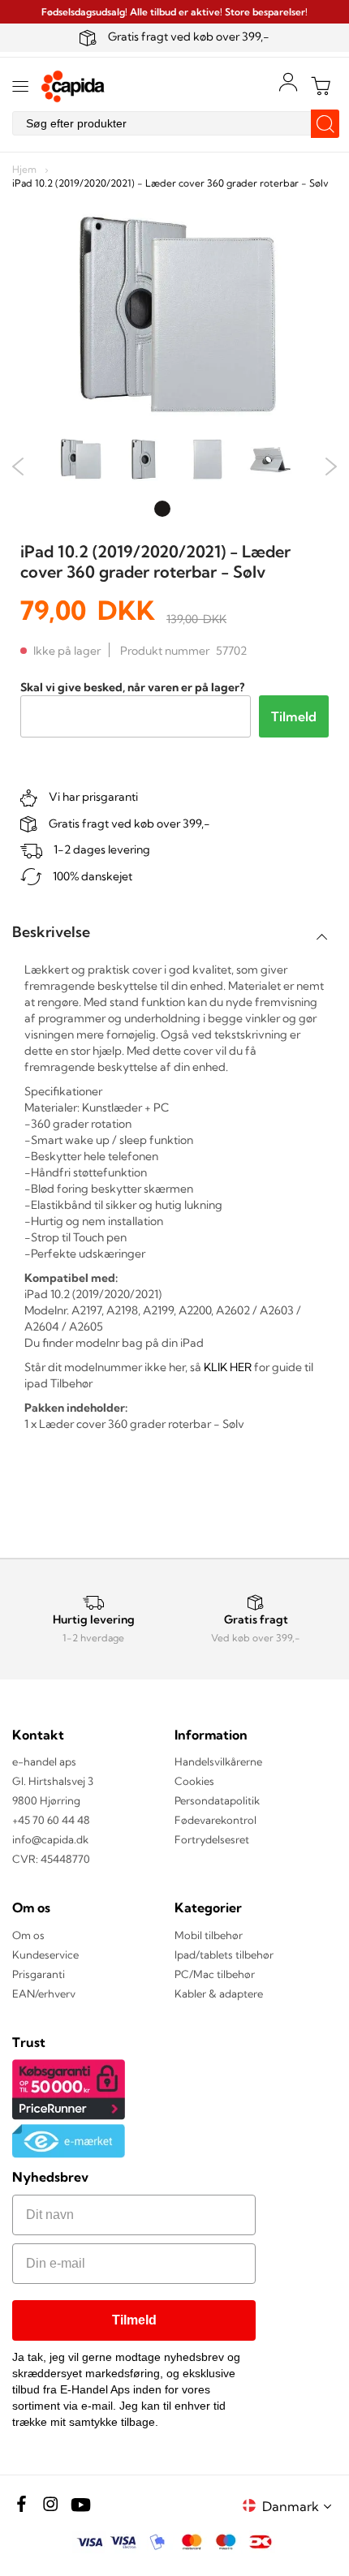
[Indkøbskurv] (321, 86)
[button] (299, 2506)
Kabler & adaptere (219, 1993)
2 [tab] (187, 509)
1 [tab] (162, 509)
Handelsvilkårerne (218, 1761)
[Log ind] (288, 82)
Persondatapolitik (217, 1800)
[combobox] (174, 123)
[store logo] (73, 86)
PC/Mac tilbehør (215, 1974)
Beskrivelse (51, 932)
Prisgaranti (39, 1974)
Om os (28, 1935)
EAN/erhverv (44, 1993)
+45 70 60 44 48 (51, 1820)
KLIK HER (228, 1367)
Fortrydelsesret (212, 1839)
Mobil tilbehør (209, 1935)
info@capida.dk (50, 1839)
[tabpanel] (80, 461)
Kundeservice (45, 1955)
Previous (18, 467)
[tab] (174, 932)
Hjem (24, 169)
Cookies (194, 1781)
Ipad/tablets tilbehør (224, 1955)
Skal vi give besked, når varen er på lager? (132, 687)
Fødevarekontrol (215, 1820)
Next (331, 467)
